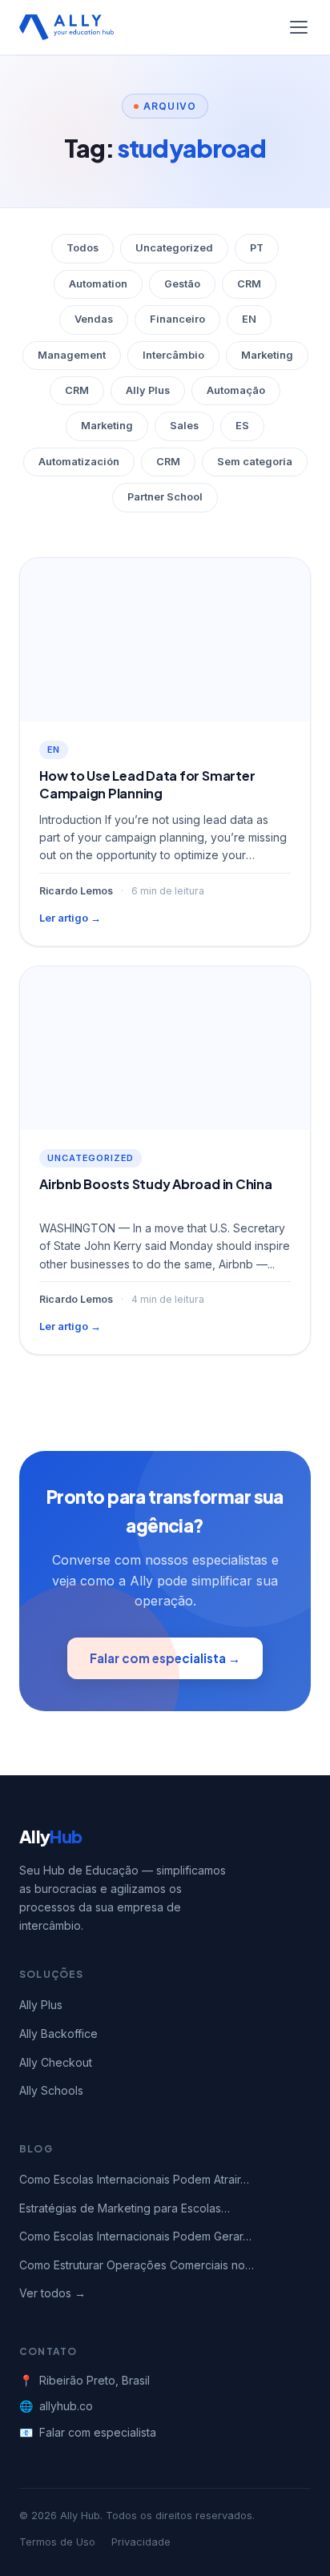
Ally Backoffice (58, 2033)
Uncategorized (174, 248)
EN (249, 319)
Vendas (94, 319)
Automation (98, 284)
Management (72, 355)
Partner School (165, 497)
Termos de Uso (57, 2542)
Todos (82, 248)
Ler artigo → (70, 918)
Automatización (79, 462)
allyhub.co (66, 2406)
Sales (184, 426)
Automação (236, 390)
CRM (249, 284)
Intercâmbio (173, 355)
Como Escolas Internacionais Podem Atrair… (134, 2179)
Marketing (267, 355)
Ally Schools (51, 2090)
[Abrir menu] (299, 27)
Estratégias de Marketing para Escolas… (125, 2208)
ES (242, 426)
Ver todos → (52, 2293)
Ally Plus (148, 390)
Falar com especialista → (165, 1658)
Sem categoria (255, 462)
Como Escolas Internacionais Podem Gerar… (135, 2236)
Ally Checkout (56, 2062)
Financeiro (177, 319)
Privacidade (141, 2542)
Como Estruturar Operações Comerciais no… (137, 2265)
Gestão (182, 284)
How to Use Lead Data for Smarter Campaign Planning (147, 784)
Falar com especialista (98, 2432)
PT (257, 248)
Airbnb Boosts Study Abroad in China (156, 1184)
